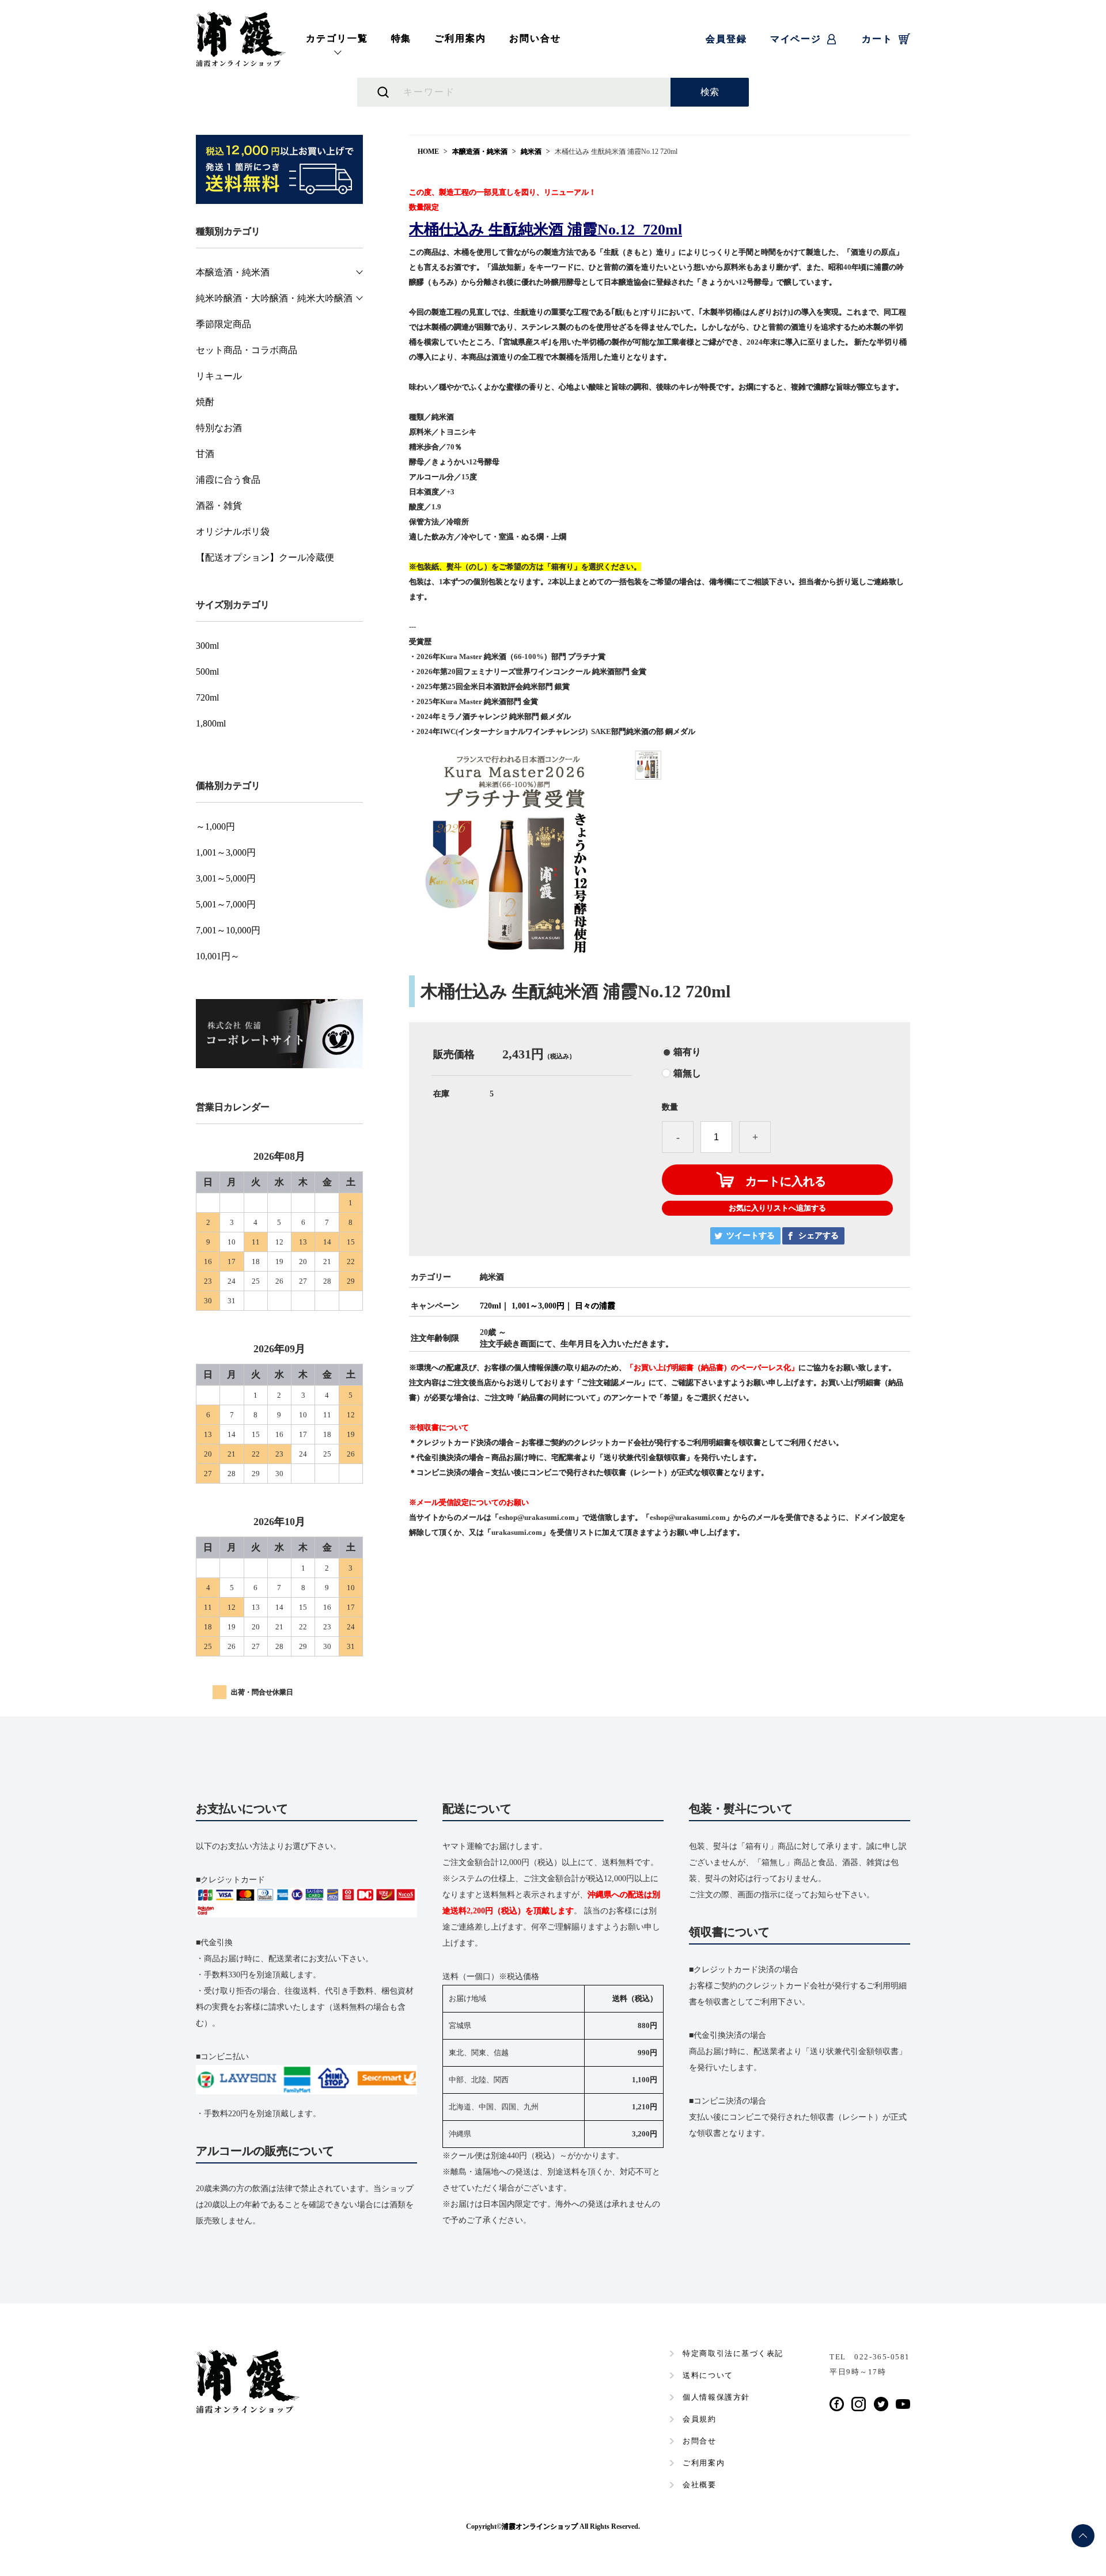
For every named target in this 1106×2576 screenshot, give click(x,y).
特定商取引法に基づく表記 (733, 2353)
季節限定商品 (224, 324)
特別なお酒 (219, 428)
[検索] (710, 92)
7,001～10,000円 (228, 930)
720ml (490, 1306)
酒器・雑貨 (219, 506)
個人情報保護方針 (716, 2397)
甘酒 (205, 454)
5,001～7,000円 (226, 905)
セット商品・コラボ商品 (247, 350)
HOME (428, 152)
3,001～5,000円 (226, 879)
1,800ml (211, 724)
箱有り (687, 1052)
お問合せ (699, 2441)
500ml (207, 672)
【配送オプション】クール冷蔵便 (265, 558)
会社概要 (699, 2485)
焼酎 (205, 402)
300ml (207, 646)
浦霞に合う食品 (228, 480)
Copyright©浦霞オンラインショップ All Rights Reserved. (553, 2526)
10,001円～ (218, 956)
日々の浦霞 (595, 1306)
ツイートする (751, 1236)
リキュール (219, 376)
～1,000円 (215, 827)
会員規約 (699, 2419)
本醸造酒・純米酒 (480, 152)
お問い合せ (535, 38)
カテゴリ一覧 (337, 38)
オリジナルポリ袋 (233, 532)
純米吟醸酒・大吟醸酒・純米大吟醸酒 (274, 298)
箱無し (687, 1073)
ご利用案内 (460, 38)
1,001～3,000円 (538, 1306)
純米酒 (531, 152)
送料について (708, 2375)
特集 (402, 38)
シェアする (819, 1236)
